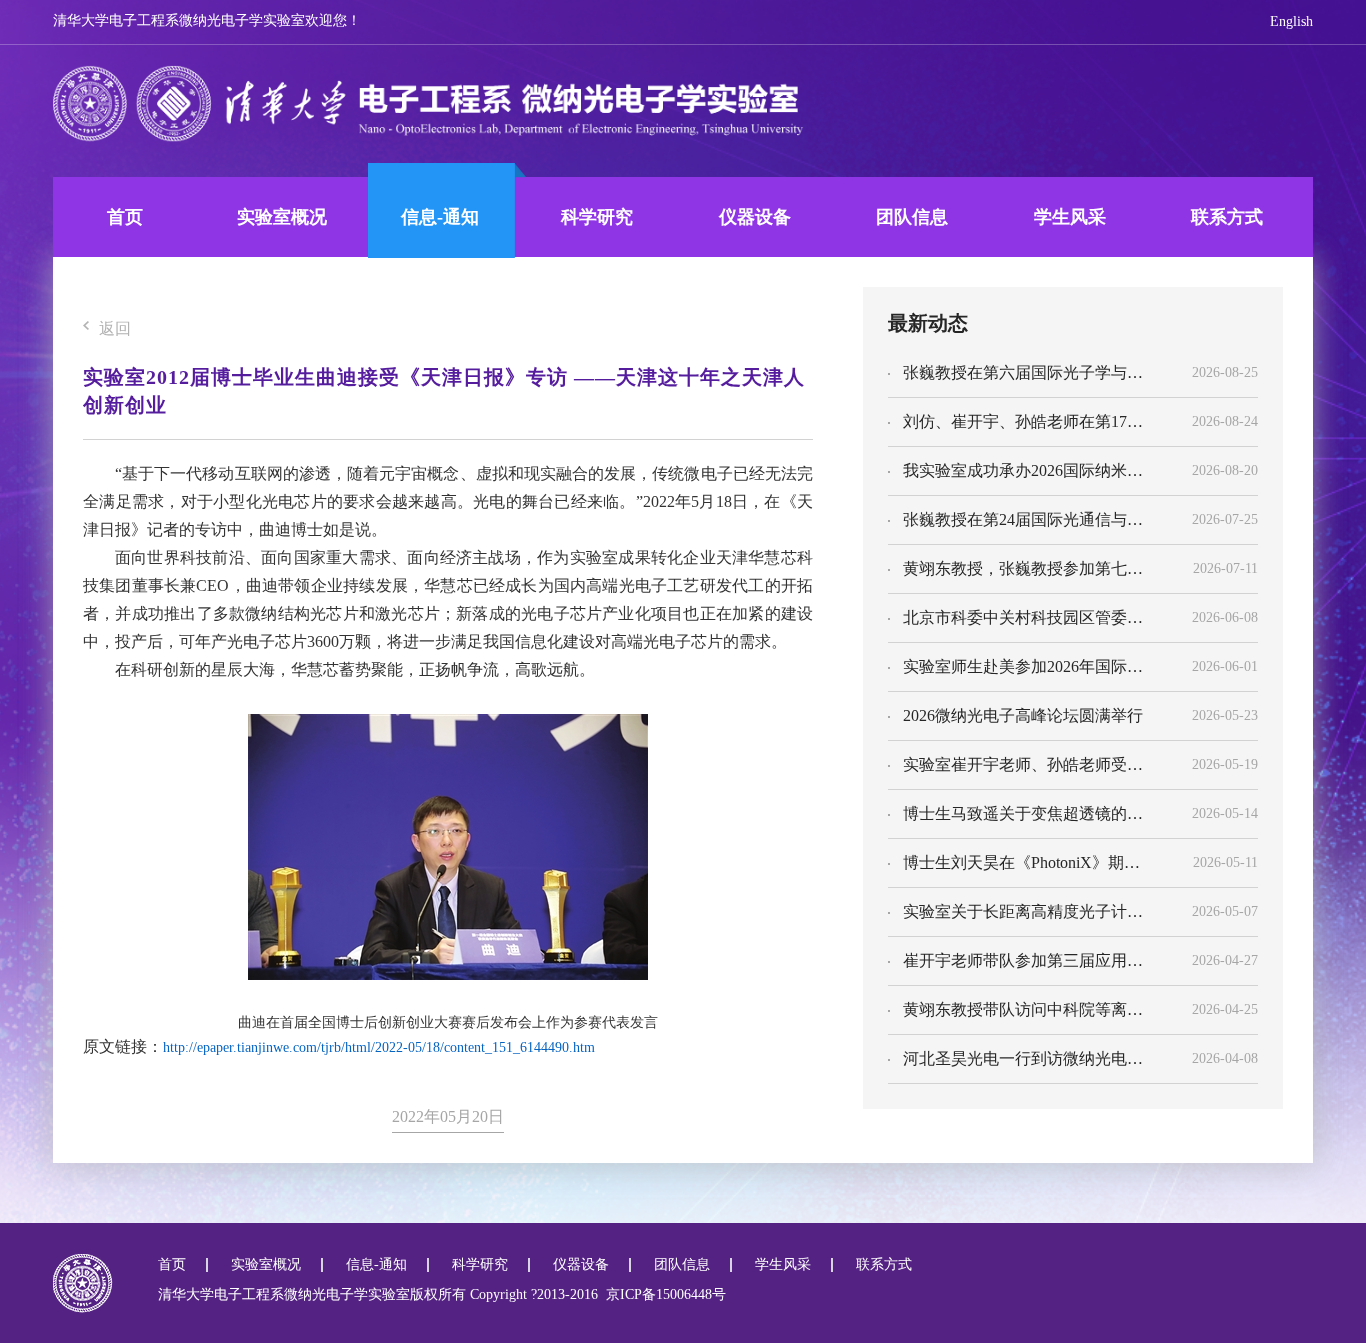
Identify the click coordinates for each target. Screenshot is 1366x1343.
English (1291, 21)
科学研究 (597, 217)
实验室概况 (282, 217)
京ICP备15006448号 (662, 1294)
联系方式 (1227, 217)
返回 (115, 329)
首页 (125, 217)
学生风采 (1070, 217)
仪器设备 (755, 217)
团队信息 (912, 217)
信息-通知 (440, 217)
